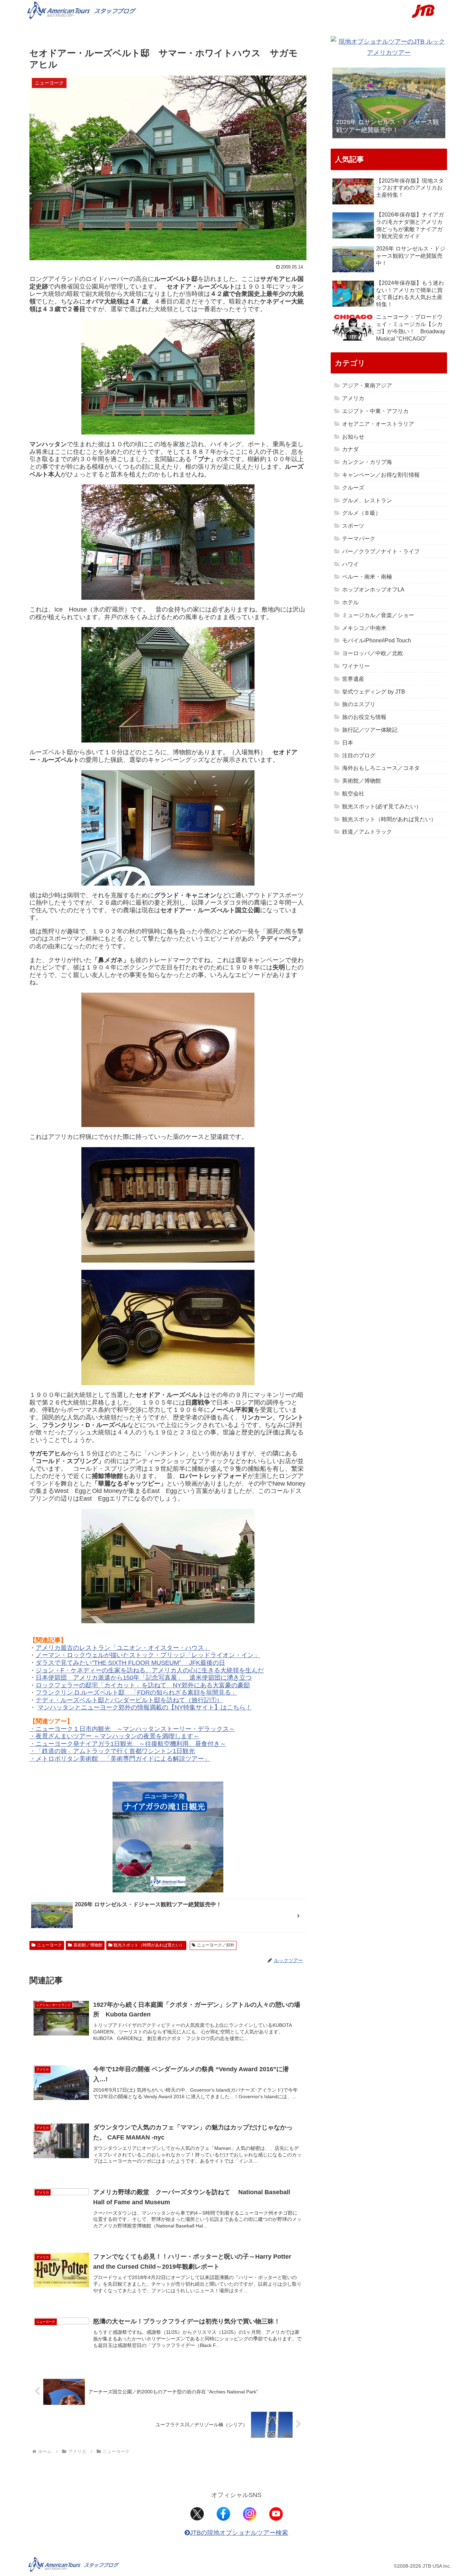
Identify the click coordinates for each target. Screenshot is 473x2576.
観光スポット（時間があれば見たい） (149, 1945)
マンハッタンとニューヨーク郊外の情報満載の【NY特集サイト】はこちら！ (145, 1707)
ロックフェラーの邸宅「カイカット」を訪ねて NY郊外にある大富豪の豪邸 (143, 1685)
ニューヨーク (50, 1945)
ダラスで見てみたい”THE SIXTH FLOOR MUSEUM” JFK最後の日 (130, 1663)
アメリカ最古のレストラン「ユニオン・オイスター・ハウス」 (123, 1648)
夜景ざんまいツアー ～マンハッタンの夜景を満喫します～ (118, 1736)
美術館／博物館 (88, 1945)
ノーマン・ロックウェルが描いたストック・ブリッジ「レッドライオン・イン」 (148, 1655)
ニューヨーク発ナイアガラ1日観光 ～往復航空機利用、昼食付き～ (131, 1744)
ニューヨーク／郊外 (216, 1945)
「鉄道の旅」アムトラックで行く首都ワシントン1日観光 (115, 1751)
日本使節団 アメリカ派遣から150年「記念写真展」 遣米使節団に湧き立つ (144, 1678)
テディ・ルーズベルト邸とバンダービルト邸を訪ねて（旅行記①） (129, 1700)
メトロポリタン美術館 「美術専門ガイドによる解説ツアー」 (123, 1759)
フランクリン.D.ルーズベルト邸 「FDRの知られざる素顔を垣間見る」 (136, 1693)
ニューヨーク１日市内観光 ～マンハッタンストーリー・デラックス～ (135, 1729)
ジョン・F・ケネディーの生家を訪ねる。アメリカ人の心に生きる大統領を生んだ (150, 1670)
